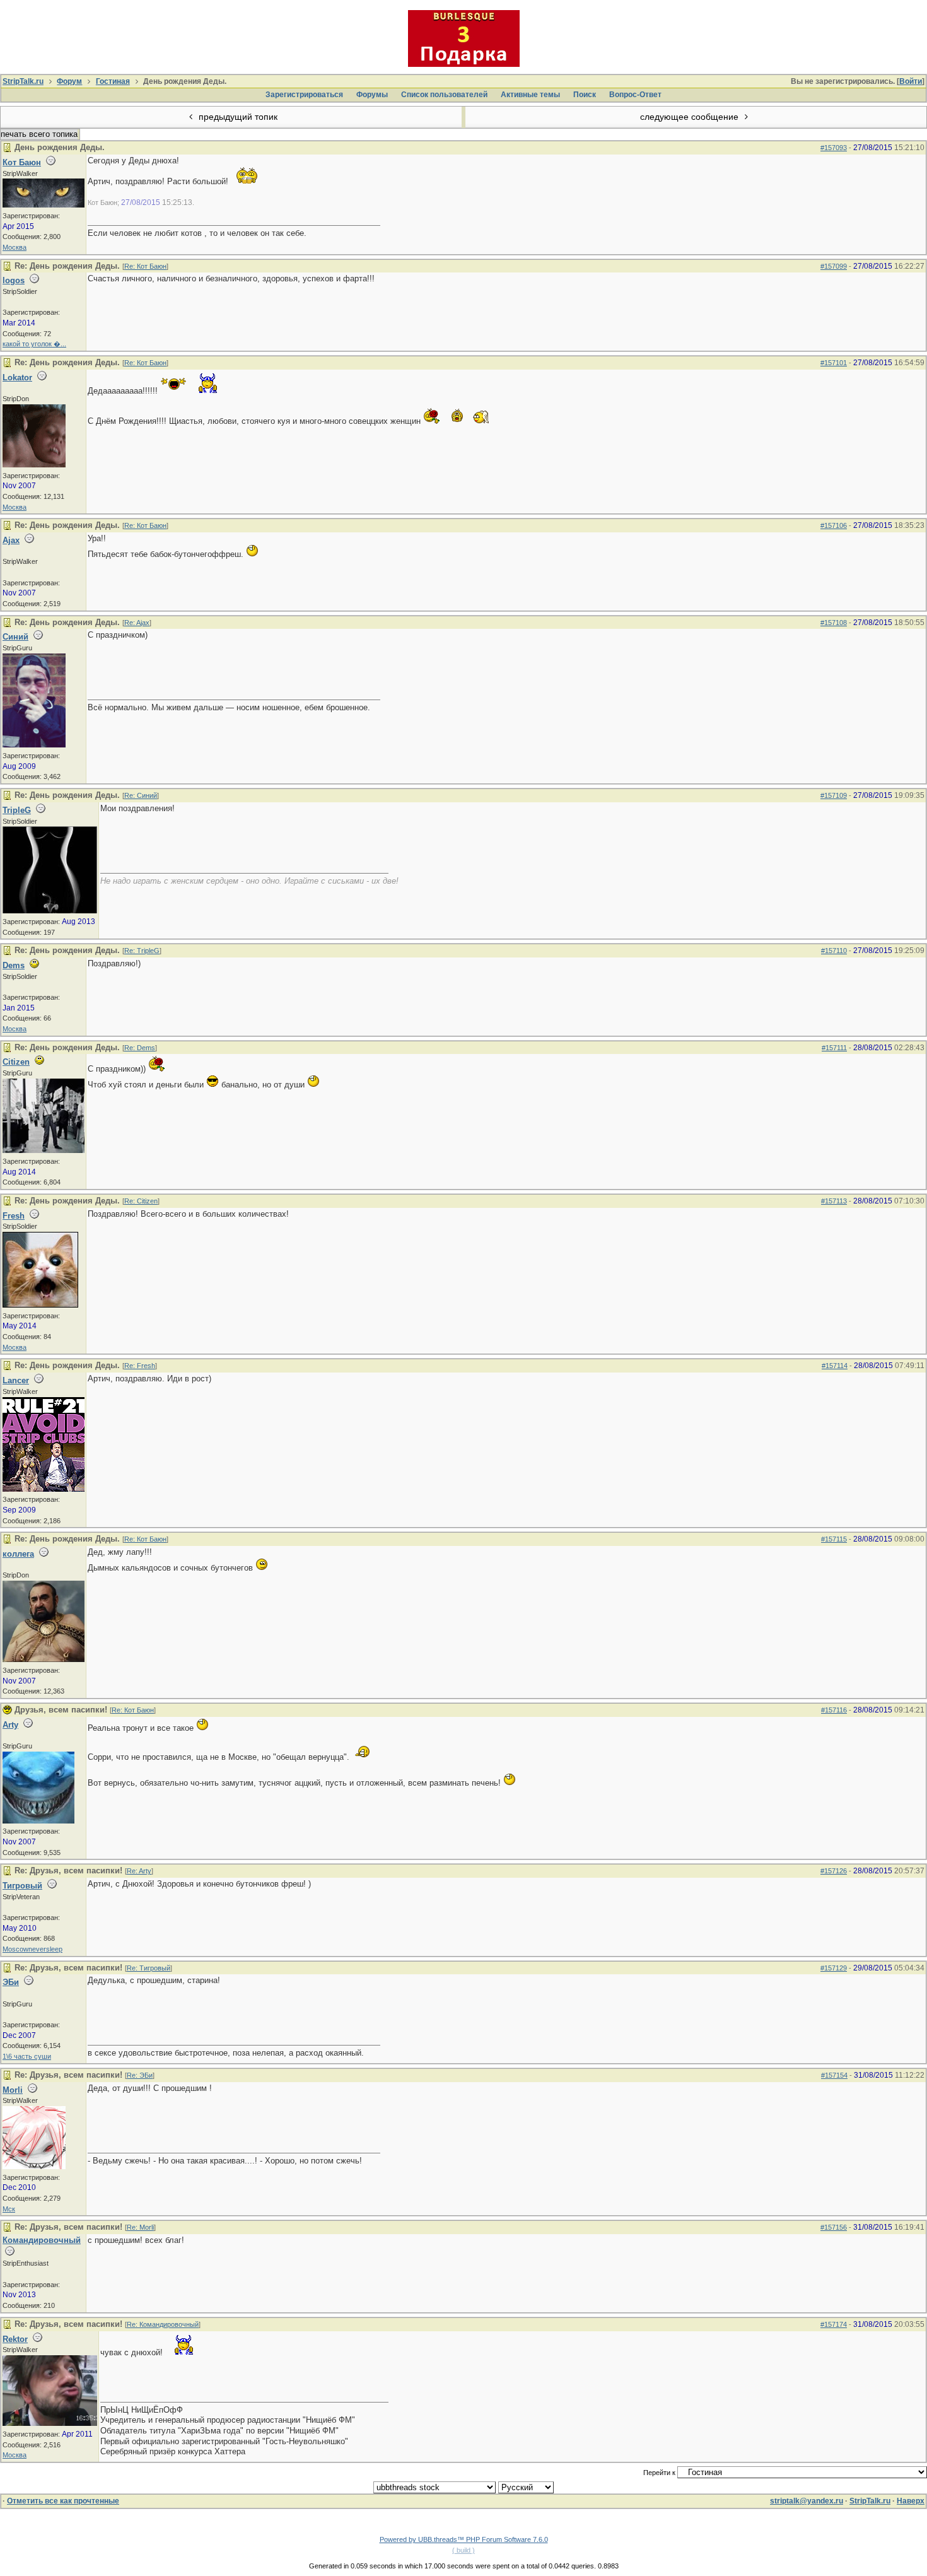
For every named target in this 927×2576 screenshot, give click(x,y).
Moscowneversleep (32, 1949)
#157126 (834, 1871)
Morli (13, 2090)
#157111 (834, 1048)
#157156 (834, 2227)
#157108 (834, 623)
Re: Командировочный (163, 2324)
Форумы (372, 95)
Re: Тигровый (149, 1968)
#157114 (835, 1366)
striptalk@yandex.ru (807, 2501)
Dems (14, 965)
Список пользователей (444, 95)
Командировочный (42, 2240)
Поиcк (585, 95)
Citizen (16, 1062)
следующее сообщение (691, 117)
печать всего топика (39, 134)
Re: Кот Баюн (145, 266)
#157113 (834, 1201)
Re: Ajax (137, 623)
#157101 (834, 363)
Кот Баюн (22, 162)
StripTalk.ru (23, 81)
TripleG (17, 810)
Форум (69, 81)
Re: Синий (141, 795)
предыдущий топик (237, 117)
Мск (9, 2209)
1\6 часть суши (27, 2056)
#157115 (834, 1539)
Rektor (15, 2339)
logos (14, 280)
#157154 (834, 2075)
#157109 (834, 795)
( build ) (463, 2550)
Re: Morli (140, 2227)
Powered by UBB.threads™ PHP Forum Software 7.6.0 (464, 2539)
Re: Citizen (141, 1201)
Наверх (911, 2501)
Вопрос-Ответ (635, 95)
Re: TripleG (142, 951)
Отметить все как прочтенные (63, 2501)
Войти (911, 81)
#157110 (834, 951)
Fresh (14, 1216)
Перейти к (660, 2473)
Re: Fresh (140, 1366)
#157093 (834, 148)
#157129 (834, 1968)
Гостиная (113, 81)
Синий (15, 637)
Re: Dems (140, 1048)
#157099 (834, 266)
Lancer (16, 1380)
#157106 (834, 525)
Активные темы (530, 95)
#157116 (834, 1710)
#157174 (834, 2324)
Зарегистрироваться (304, 95)
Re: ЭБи (140, 2075)
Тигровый (22, 1886)
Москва (15, 247)
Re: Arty (139, 1871)
